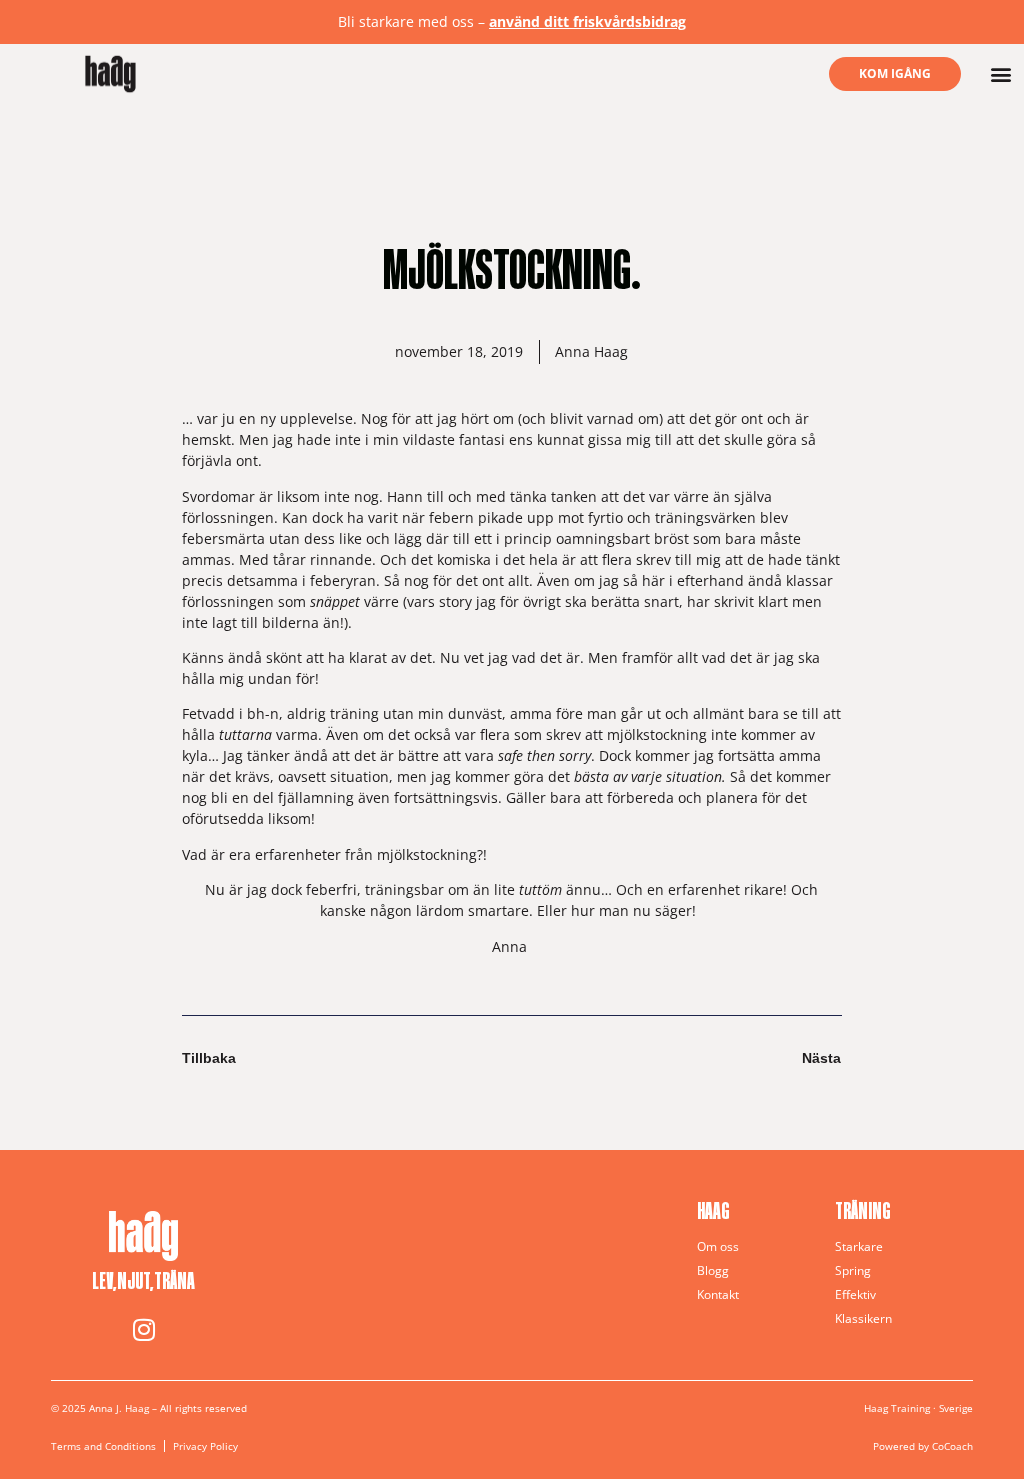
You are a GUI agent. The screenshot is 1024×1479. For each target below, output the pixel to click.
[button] (1001, 74)
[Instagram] (144, 1330)
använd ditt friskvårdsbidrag (587, 21)
